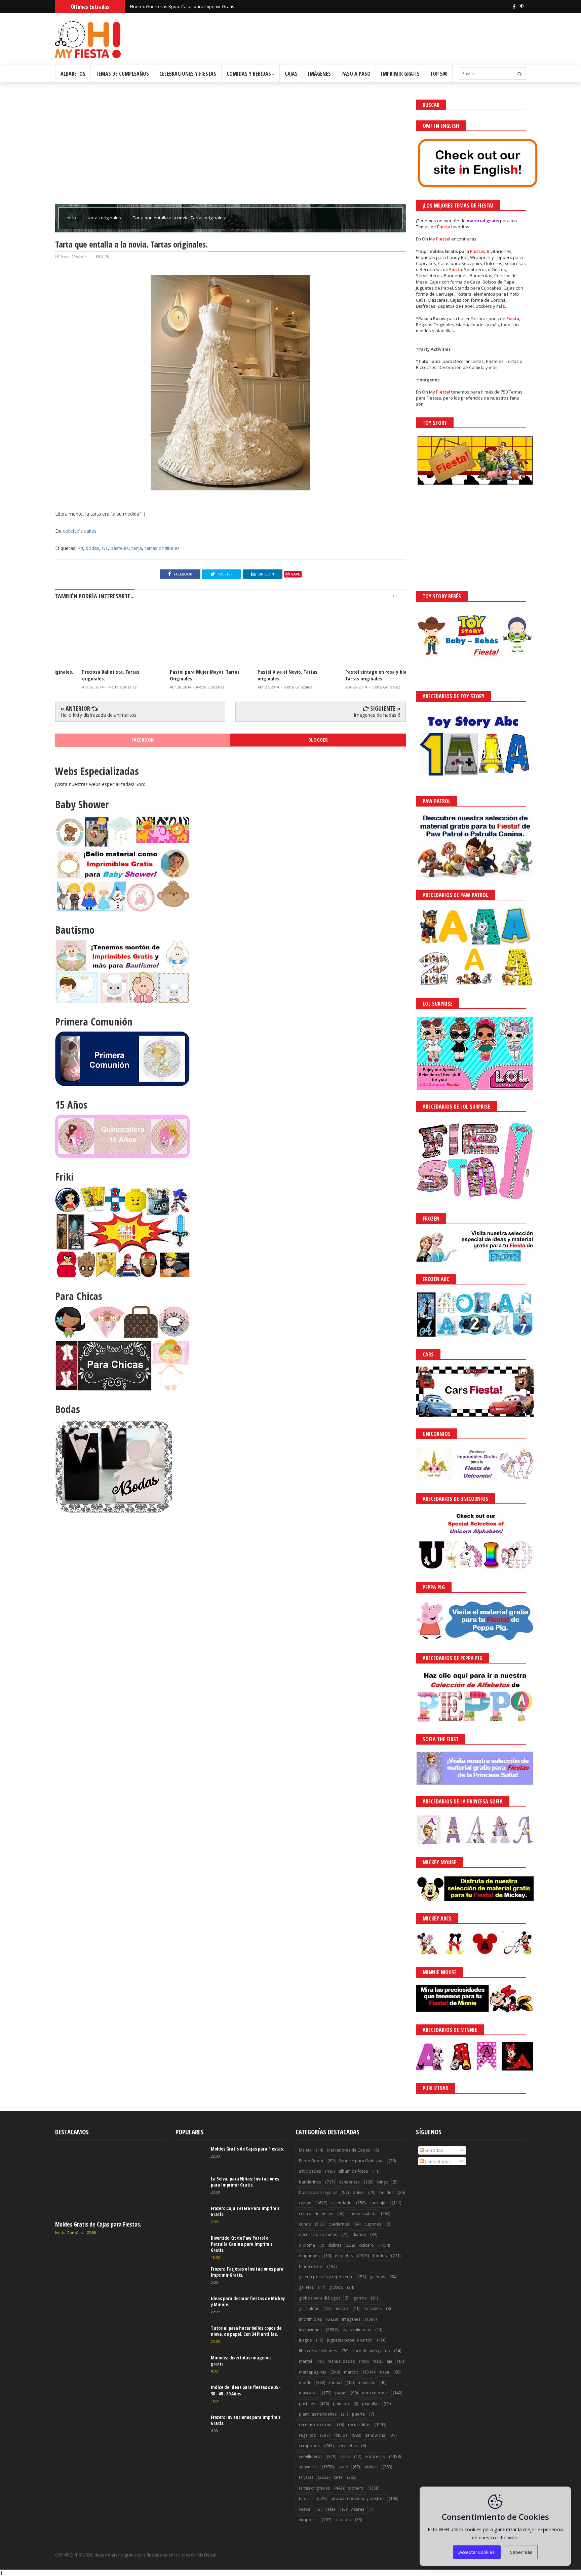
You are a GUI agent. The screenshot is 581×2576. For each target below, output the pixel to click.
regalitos (307, 2435)
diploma (307, 2245)
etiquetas (344, 2256)
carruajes (378, 2203)
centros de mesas (316, 2214)
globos (336, 2287)
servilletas (347, 2446)
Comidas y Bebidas (249, 74)
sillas (345, 2456)
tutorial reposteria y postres (357, 2498)
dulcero (366, 2245)
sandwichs (375, 2435)
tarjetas (306, 2477)
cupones (373, 2224)
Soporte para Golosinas (361, 2161)
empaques (309, 2256)
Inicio (71, 218)
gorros (360, 2298)
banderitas (349, 2182)
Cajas (291, 74)
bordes (386, 2192)
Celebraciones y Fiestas (188, 74)
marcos (351, 2372)
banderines (310, 2182)
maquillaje (382, 2361)
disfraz (335, 2245)
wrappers (308, 2520)
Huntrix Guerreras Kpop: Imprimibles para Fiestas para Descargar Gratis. (204, 6)
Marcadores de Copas (348, 2150)
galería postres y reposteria (325, 2277)
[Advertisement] (230, 147)
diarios (359, 2234)
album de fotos (353, 2171)
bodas (92, 548)
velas (330, 2509)
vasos (304, 2509)
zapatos (343, 2520)
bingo (383, 2182)
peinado (341, 2404)
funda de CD (311, 2266)
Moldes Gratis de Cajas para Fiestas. (98, 2224)
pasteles (120, 548)
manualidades (341, 2361)
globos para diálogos (320, 2298)
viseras (357, 2509)
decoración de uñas (318, 2234)
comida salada (362, 2214)
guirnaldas (309, 2308)
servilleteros (311, 2456)
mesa (384, 2372)
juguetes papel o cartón (350, 2340)
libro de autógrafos (371, 2351)
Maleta (305, 2150)
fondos (380, 2256)
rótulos (340, 2435)
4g (80, 548)
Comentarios (437, 2161)
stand (343, 2467)
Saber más (521, 2552)
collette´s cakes (80, 531)
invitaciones (310, 2330)
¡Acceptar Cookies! (477, 2552)
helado (341, 2308)
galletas (306, 2287)
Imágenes (319, 74)
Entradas (433, 2150)
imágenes (351, 2319)
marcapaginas (313, 2372)
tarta (137, 548)
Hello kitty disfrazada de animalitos (99, 715)
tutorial (306, 2498)
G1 (105, 548)
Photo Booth (311, 2161)
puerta (358, 2414)
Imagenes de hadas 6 (377, 715)
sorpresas (375, 2456)
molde (305, 2382)
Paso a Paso (356, 74)
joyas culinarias (356, 2330)
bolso (358, 2192)
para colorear (375, 2393)
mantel (305, 2361)
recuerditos (359, 2424)
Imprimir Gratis (400, 74)
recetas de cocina (316, 2424)
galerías (377, 2277)
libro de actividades (318, 2351)
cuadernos (339, 2224)
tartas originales (105, 218)
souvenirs (308, 2467)
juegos (305, 2340)
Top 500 (439, 74)
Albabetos (73, 74)
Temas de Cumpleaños (122, 74)
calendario (341, 2203)
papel (341, 2393)
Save (296, 574)
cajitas (305, 2203)
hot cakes (373, 2308)
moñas (336, 2382)
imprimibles (310, 2319)
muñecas (366, 2382)
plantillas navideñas (318, 2414)
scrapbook (309, 2446)
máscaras (308, 2393)
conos (305, 2224)
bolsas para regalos (318, 2192)
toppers (355, 2488)
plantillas (371, 2404)
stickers (371, 2467)
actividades (310, 2171)
